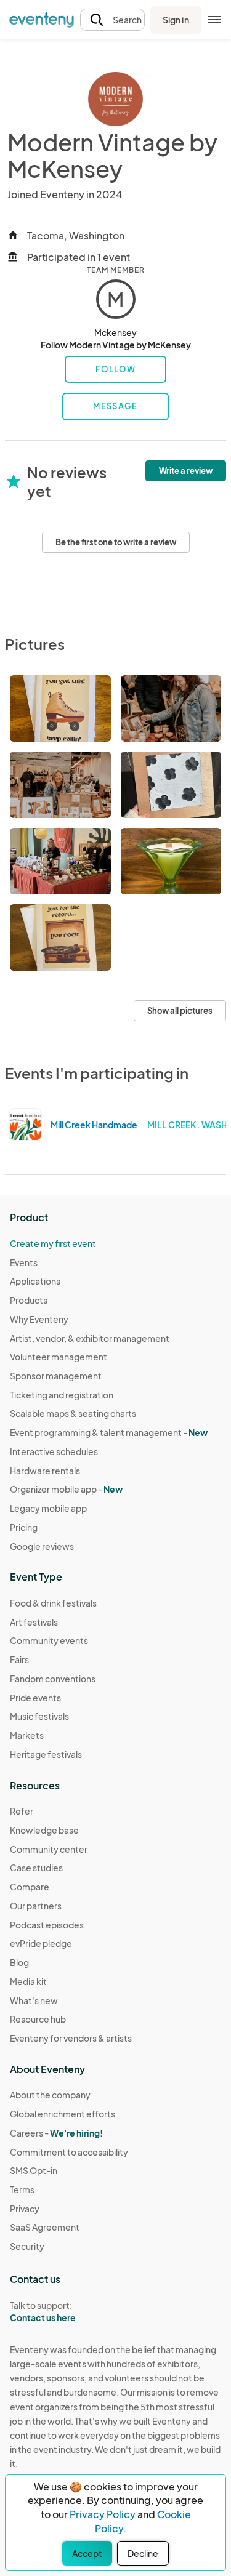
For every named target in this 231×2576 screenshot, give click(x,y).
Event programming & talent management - (109, 1432)
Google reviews (42, 1546)
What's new (34, 2000)
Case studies (36, 1868)
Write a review (186, 471)
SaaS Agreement (45, 2227)
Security (27, 2246)
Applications (35, 1281)
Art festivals (34, 1622)
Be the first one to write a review (116, 542)
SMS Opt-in (34, 2170)
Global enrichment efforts (63, 2114)
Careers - (56, 2133)
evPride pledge (41, 1943)
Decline (143, 2553)
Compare (30, 1887)
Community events (49, 1640)
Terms (22, 2189)
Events (24, 1262)
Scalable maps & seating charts (73, 1413)
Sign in (176, 20)
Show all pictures (180, 1011)
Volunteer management (59, 1357)
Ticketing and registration (62, 1395)
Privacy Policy (103, 2514)
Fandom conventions (53, 1679)
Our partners (36, 1906)
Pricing (24, 1527)
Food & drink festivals (53, 1603)
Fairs (19, 1659)
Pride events (35, 1698)
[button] (112, 20)
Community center (49, 1849)
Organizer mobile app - (66, 1489)
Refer (22, 1811)
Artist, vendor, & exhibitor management (90, 1338)
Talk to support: (43, 2312)
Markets (27, 1735)
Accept (87, 2553)
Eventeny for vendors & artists (71, 2038)
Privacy (25, 2209)
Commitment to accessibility (69, 2152)
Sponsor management (56, 1376)
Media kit (28, 1981)
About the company (50, 2095)
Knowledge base (44, 1830)
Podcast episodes (47, 1925)
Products (29, 1300)
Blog (19, 1962)
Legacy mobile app (48, 1508)
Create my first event (53, 1243)
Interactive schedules (54, 1451)
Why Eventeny (39, 1319)
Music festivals (39, 1716)
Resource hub (38, 2019)
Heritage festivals (46, 1754)
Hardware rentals (45, 1471)
